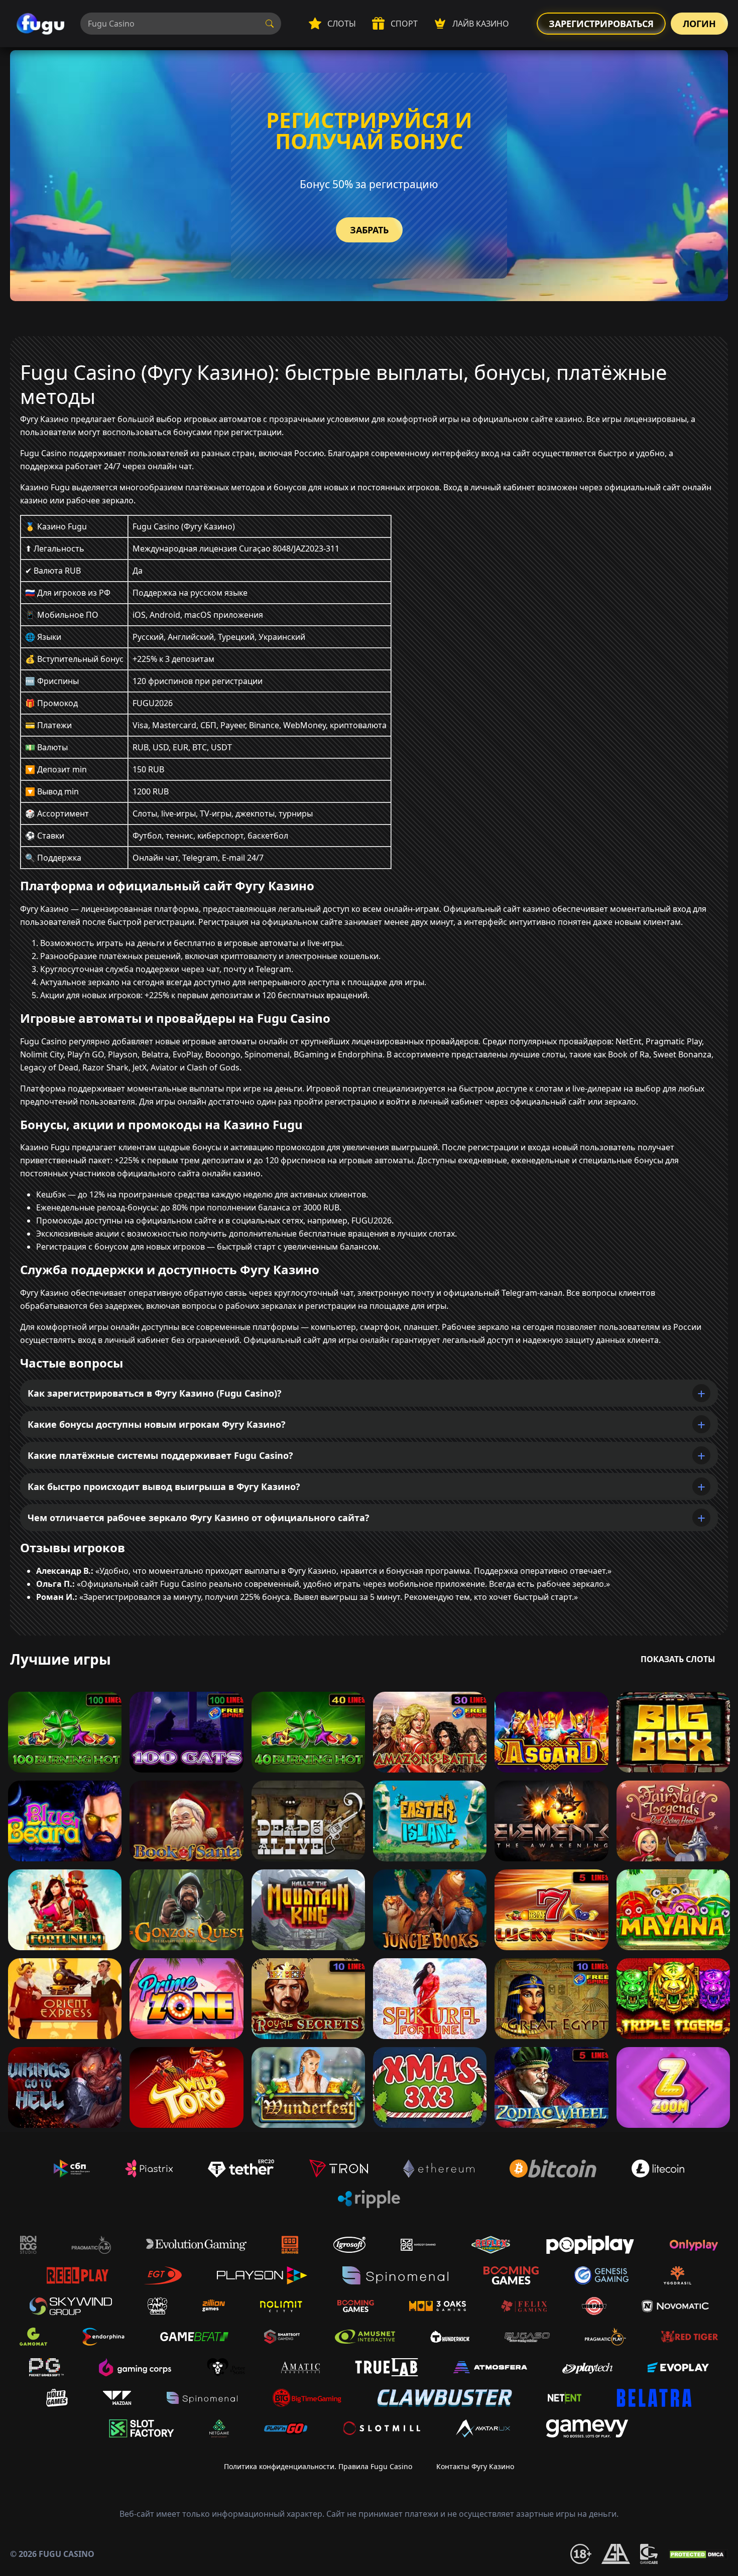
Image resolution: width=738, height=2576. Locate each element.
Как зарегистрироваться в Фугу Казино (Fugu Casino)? (155, 1393)
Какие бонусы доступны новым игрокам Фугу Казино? (157, 1424)
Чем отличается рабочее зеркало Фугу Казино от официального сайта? (199, 1518)
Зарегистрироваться (601, 24)
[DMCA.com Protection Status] (698, 2554)
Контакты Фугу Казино (475, 2466)
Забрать (369, 230)
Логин (699, 24)
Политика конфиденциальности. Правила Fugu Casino (318, 2466)
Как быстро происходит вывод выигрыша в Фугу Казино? (164, 1486)
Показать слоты (678, 1659)
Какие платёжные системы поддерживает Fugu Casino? (160, 1455)
